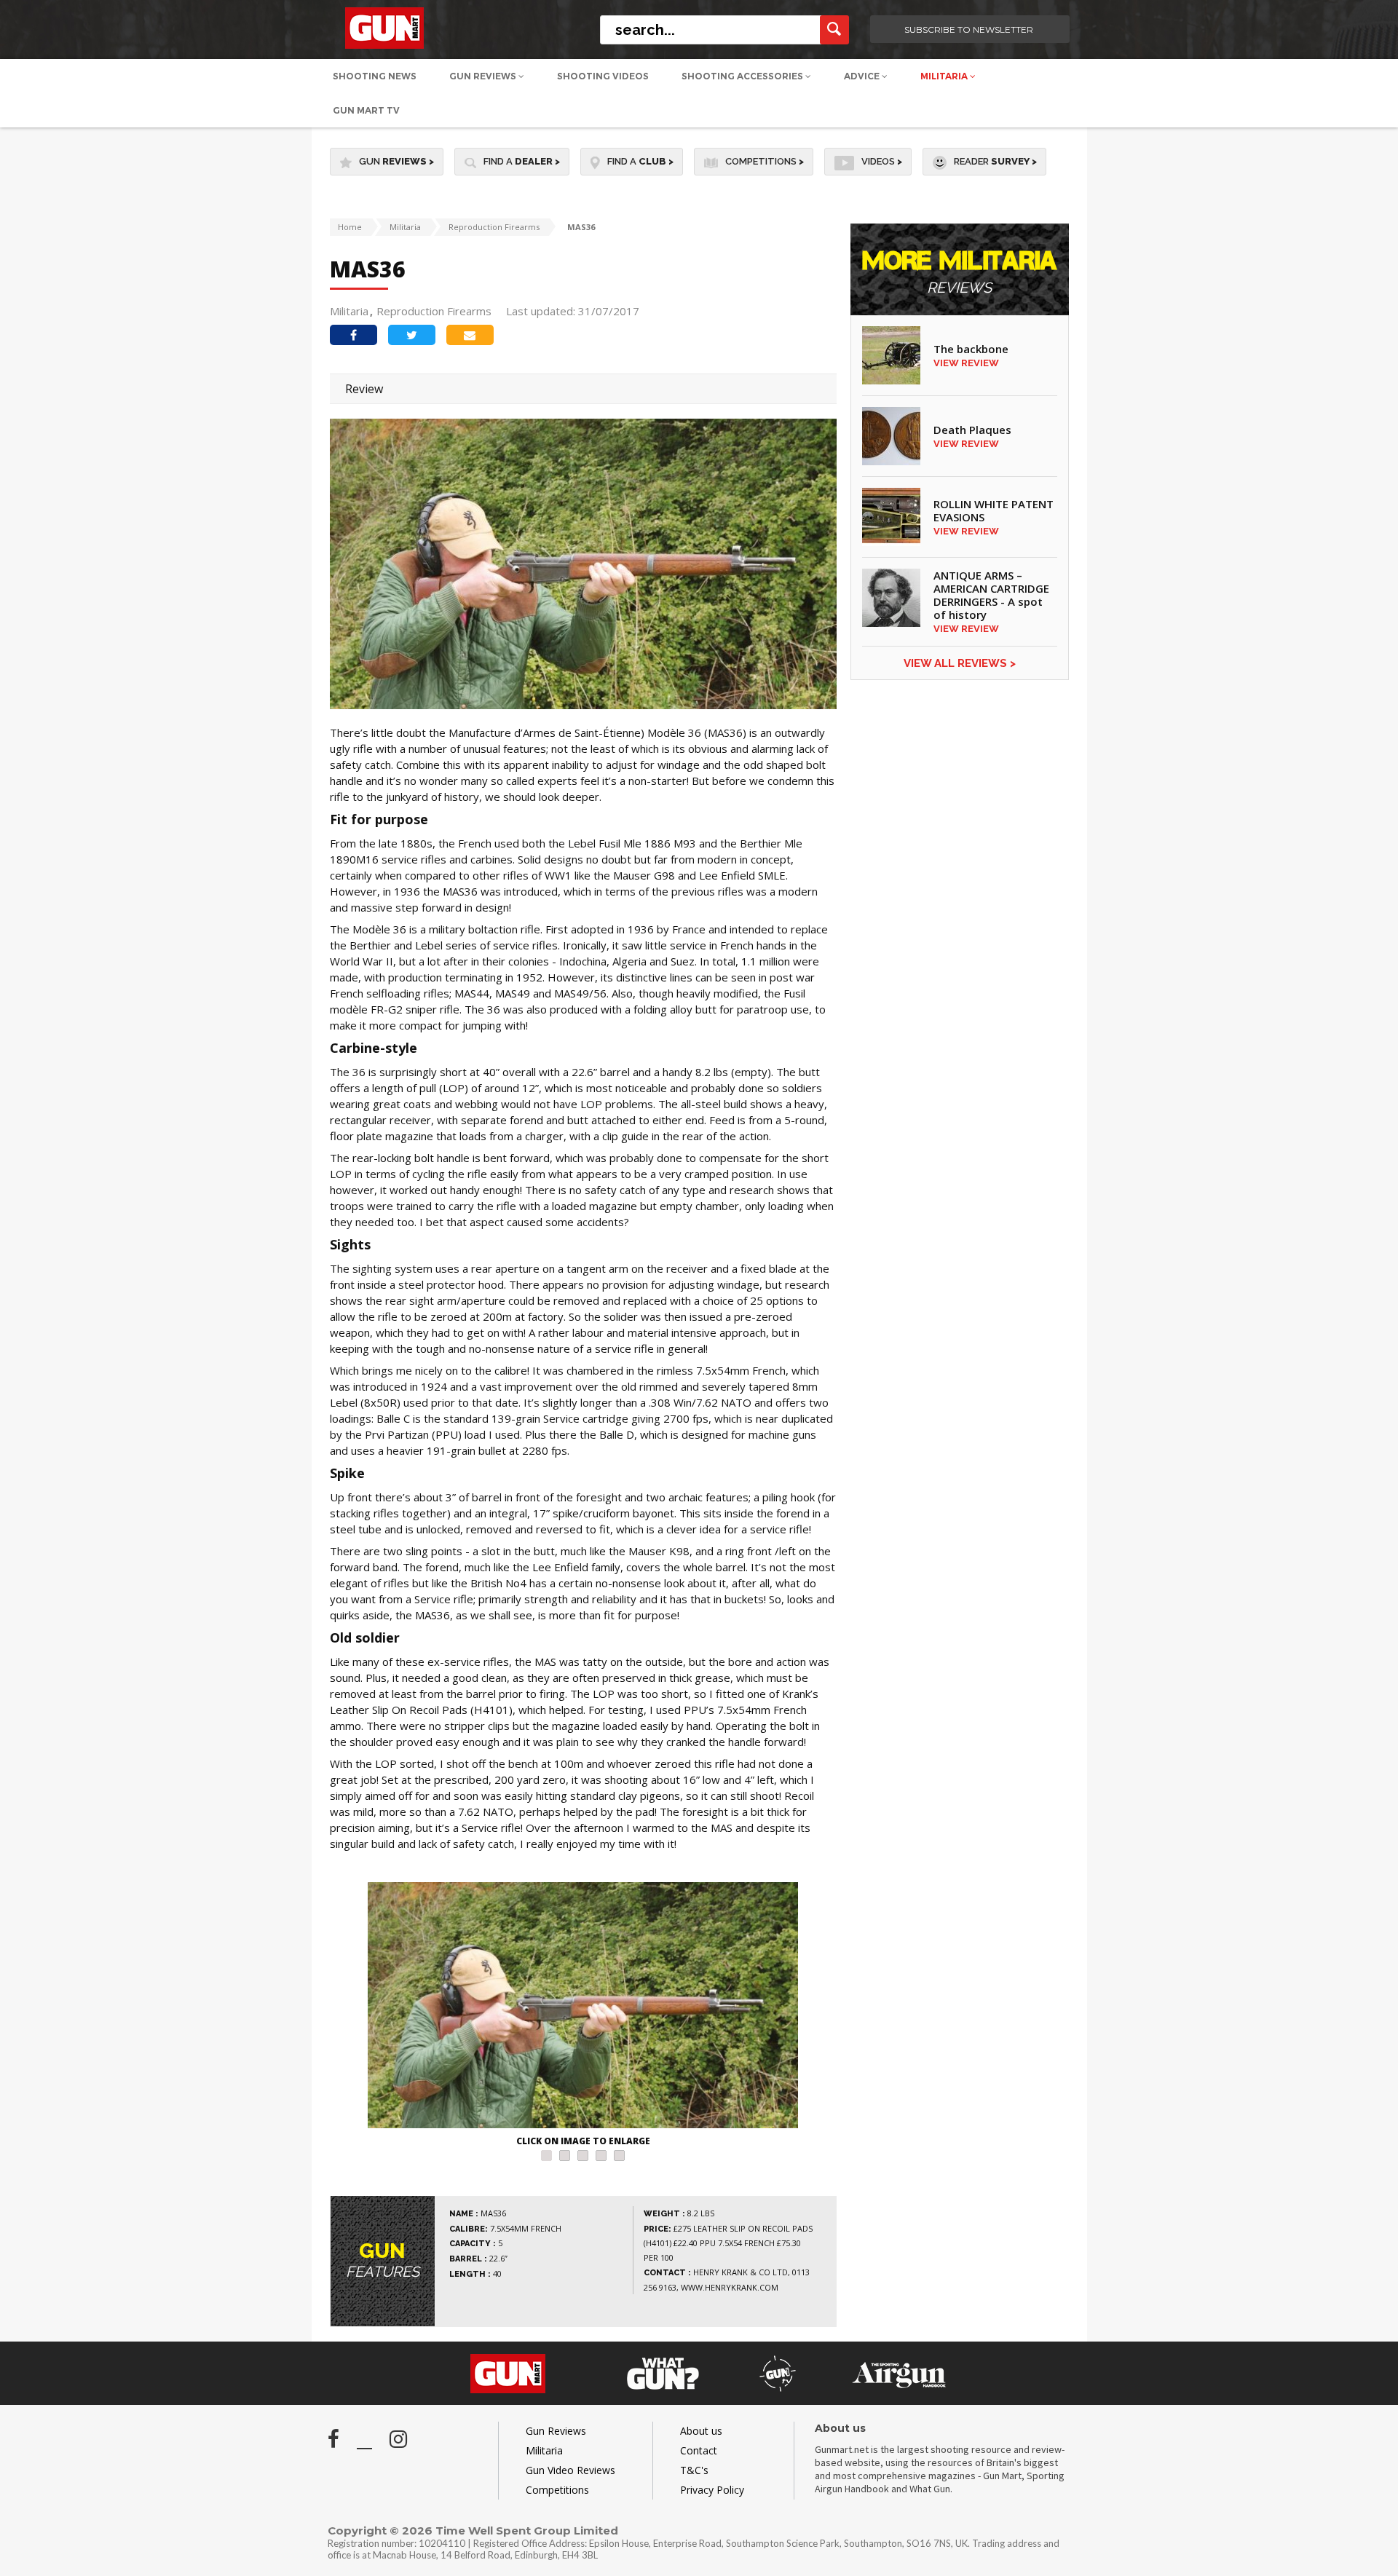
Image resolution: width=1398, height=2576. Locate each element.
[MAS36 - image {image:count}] (583, 2007)
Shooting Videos (603, 76)
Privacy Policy (712, 2490)
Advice (863, 76)
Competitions (765, 161)
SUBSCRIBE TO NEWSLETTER (969, 29)
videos (882, 161)
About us (701, 2431)
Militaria (945, 76)
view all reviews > (960, 663)
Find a (522, 161)
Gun (396, 161)
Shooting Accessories (743, 76)
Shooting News (375, 76)
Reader (995, 161)
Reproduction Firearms (494, 227)
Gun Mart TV (366, 110)
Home (350, 227)
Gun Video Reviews (570, 2470)
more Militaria (960, 273)
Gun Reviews (484, 76)
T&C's (694, 2470)
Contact (699, 2450)
